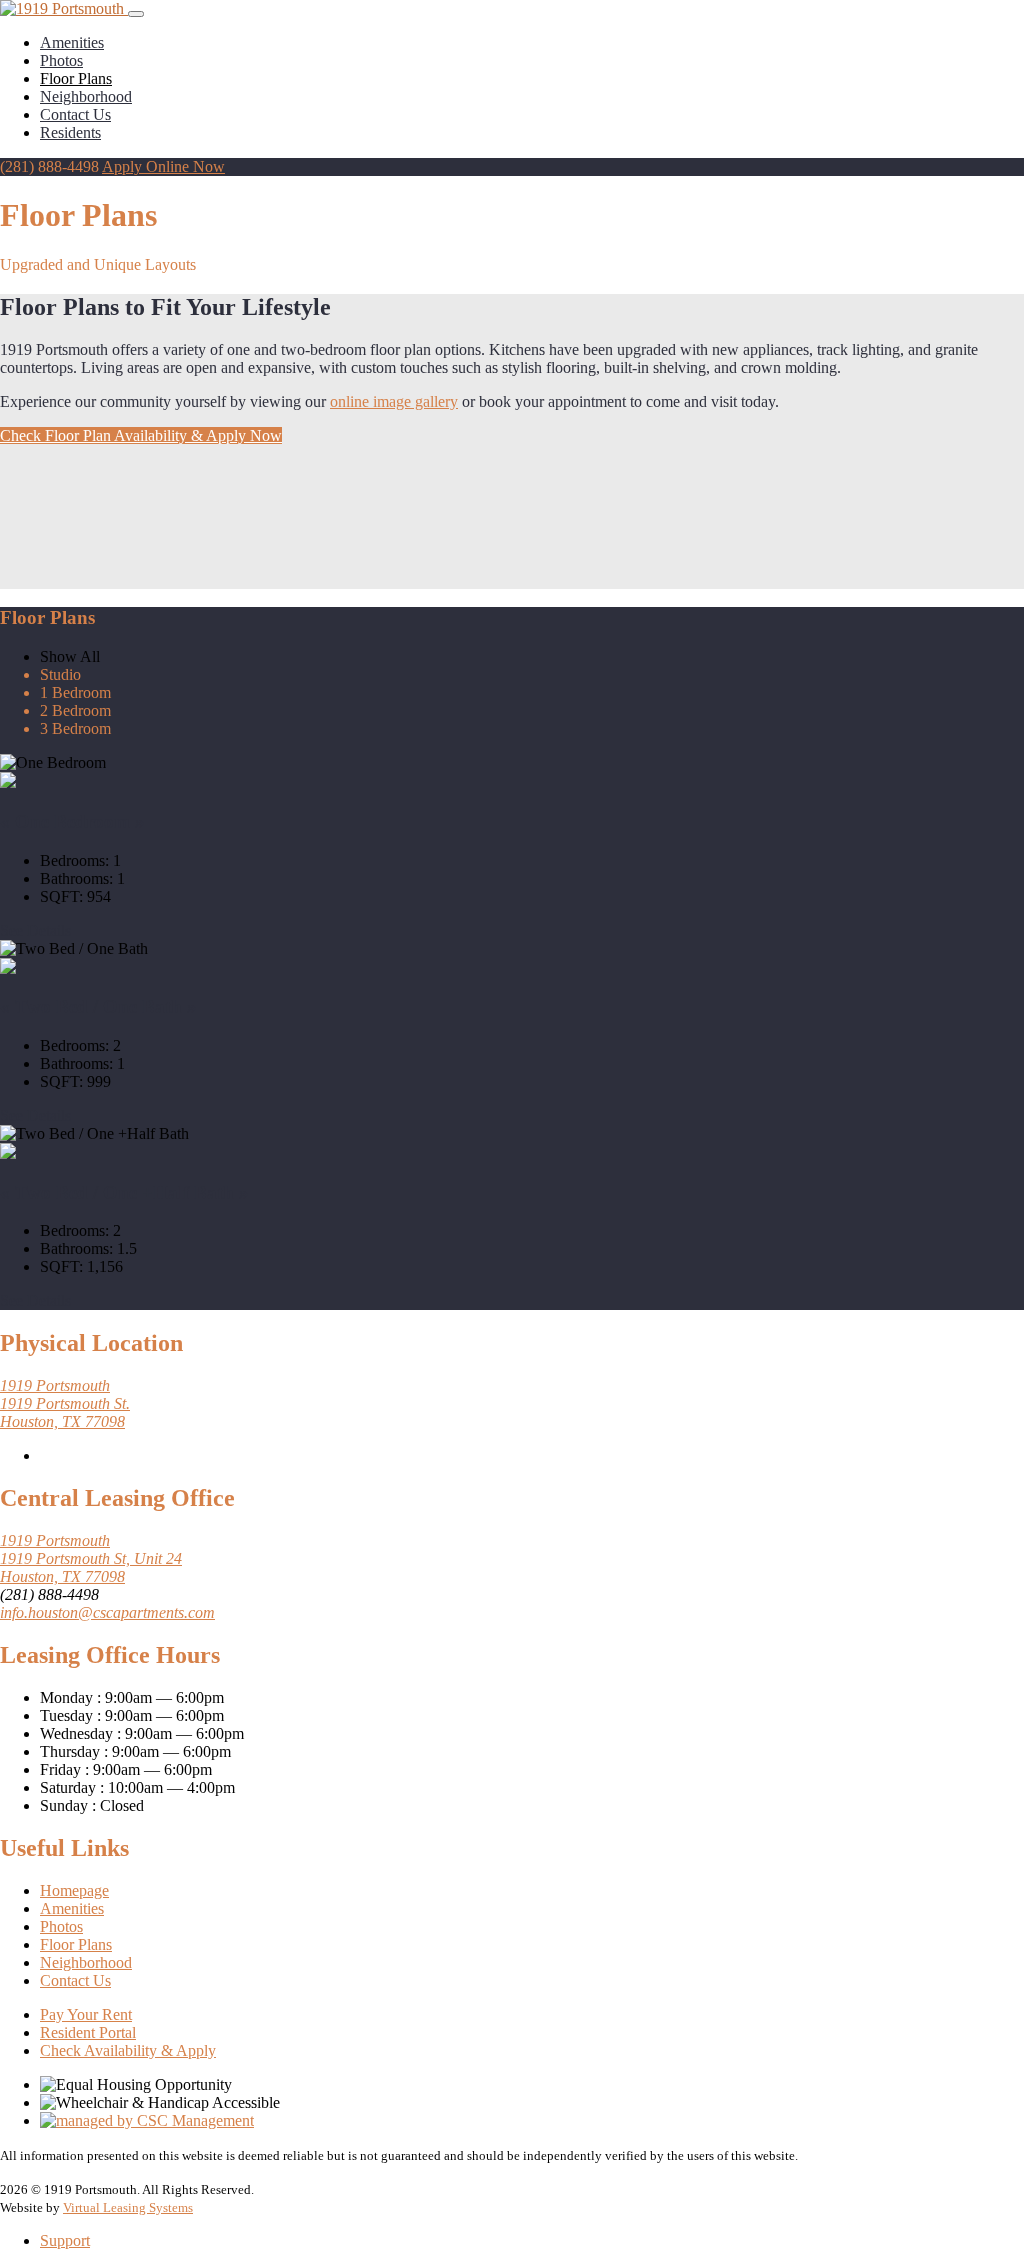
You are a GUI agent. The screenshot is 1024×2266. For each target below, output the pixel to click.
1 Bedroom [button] (75, 692)
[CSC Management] (147, 2120)
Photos (61, 60)
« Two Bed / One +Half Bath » (124, 1192)
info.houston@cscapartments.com (107, 1612)
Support (65, 2240)
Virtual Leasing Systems (128, 2207)
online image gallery (394, 401)
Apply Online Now (163, 166)
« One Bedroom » (72, 821)
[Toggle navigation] (136, 14)
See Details (35, 930)
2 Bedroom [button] (75, 710)
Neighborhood (86, 96)
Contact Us (75, 114)
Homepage (74, 1890)
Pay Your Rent (86, 2014)
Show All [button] (70, 656)
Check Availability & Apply (128, 2050)
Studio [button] (60, 674)
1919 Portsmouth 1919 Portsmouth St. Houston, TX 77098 (65, 1403)
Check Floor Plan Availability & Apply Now (141, 435)
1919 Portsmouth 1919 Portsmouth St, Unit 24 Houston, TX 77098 (91, 1558)
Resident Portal (88, 2032)
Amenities (72, 42)
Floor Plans (76, 78)
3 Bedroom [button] (75, 728)
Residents (70, 132)
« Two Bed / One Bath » (98, 1006)
